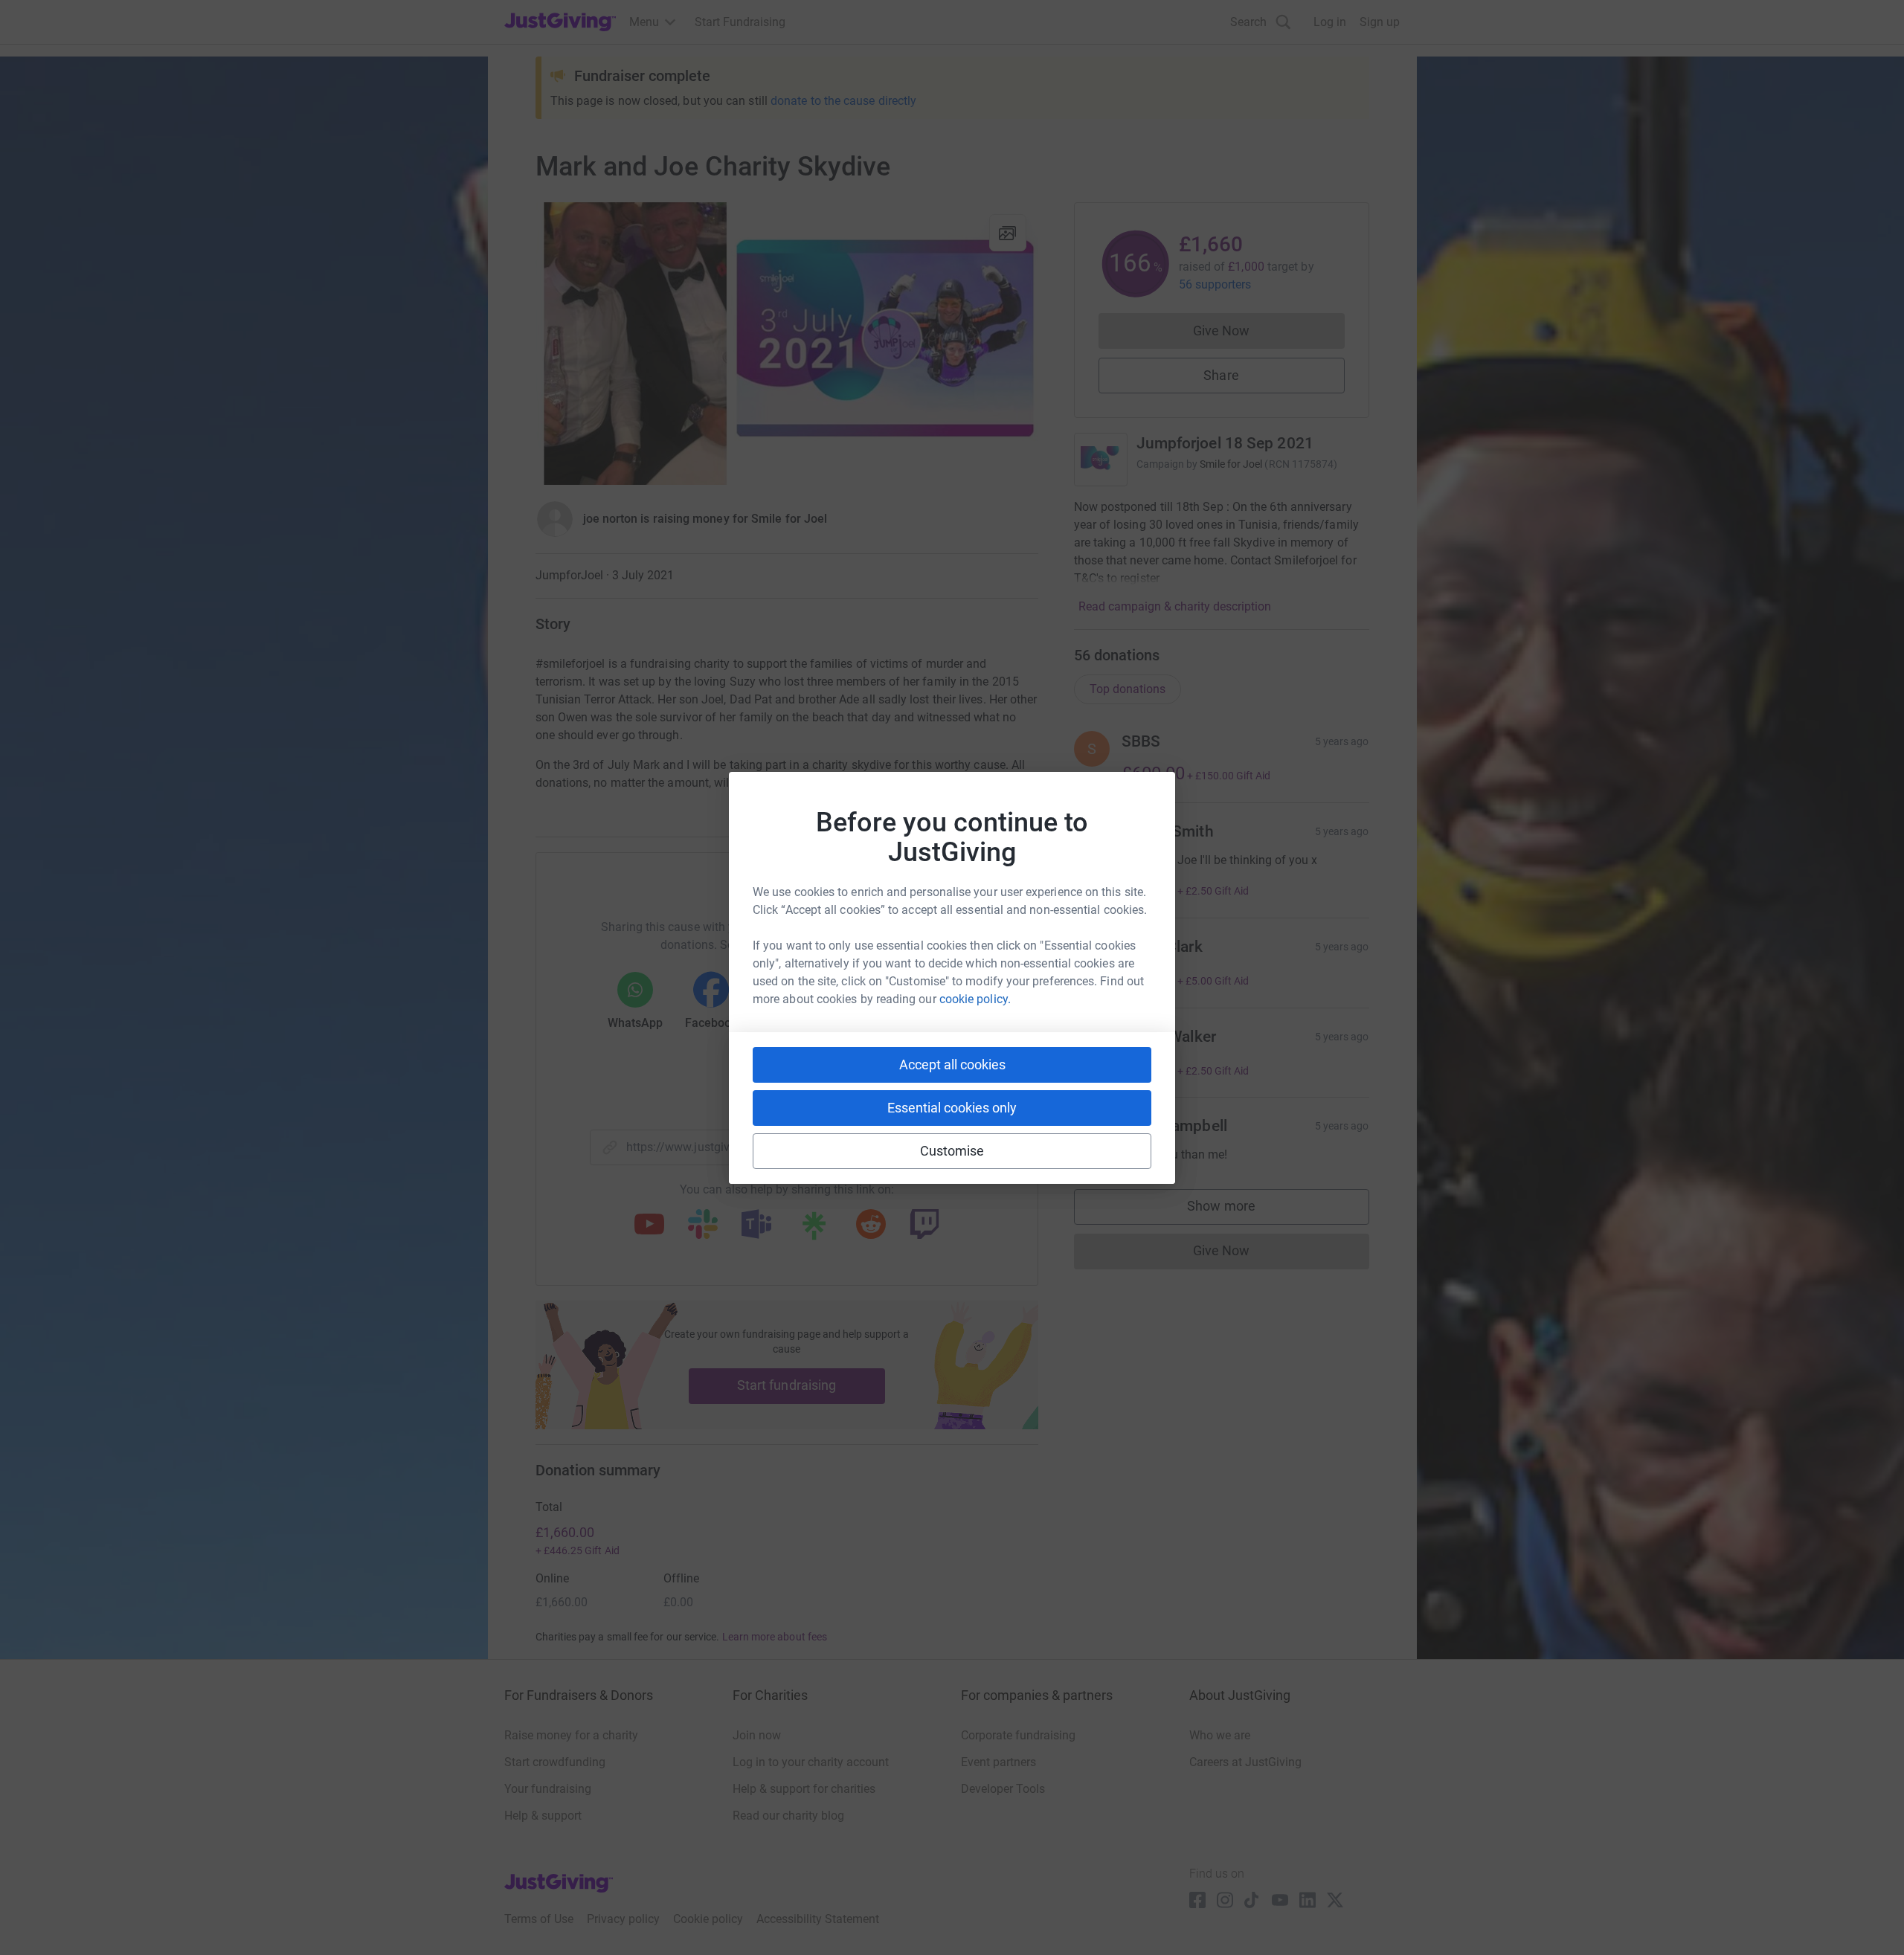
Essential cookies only (952, 1108)
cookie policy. (975, 999)
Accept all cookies (952, 1065)
